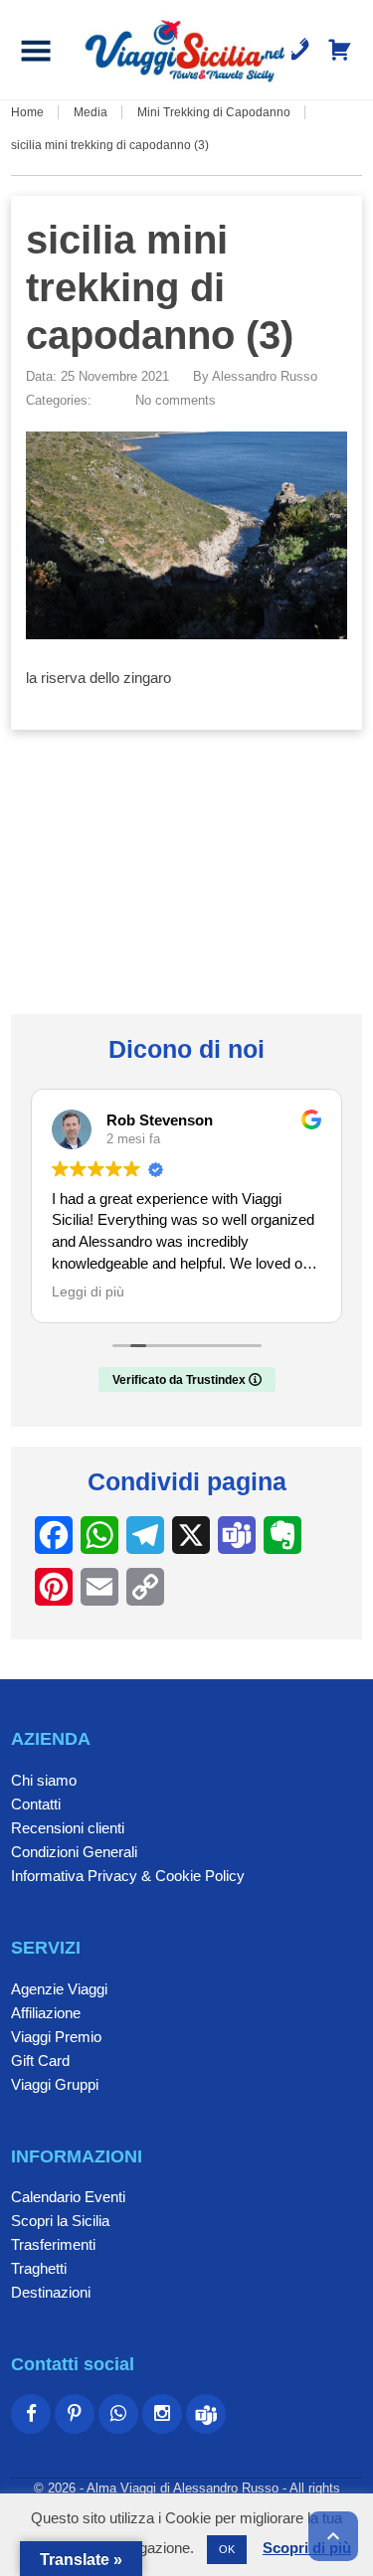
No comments (176, 400)
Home (27, 112)
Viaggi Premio (56, 2037)
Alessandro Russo (265, 376)
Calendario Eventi (68, 2197)
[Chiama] (298, 50)
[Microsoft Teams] (206, 2414)
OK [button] (227, 2549)
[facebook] (31, 2414)
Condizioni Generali (74, 1852)
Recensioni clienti (68, 1828)
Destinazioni (51, 2292)
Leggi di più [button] (88, 1292)
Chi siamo (44, 1780)
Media (91, 112)
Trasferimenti (53, 2244)
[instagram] (162, 2414)
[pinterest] (75, 2414)
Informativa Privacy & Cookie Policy (128, 1876)
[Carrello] (340, 50)
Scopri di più (307, 2548)
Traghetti (39, 2268)
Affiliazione (46, 2013)
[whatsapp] (118, 2414)
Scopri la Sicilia (60, 2221)
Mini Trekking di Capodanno (214, 112)
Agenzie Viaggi (59, 1989)
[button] (36, 50)
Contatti (36, 1804)
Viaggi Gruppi (55, 2084)
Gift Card (40, 2061)
